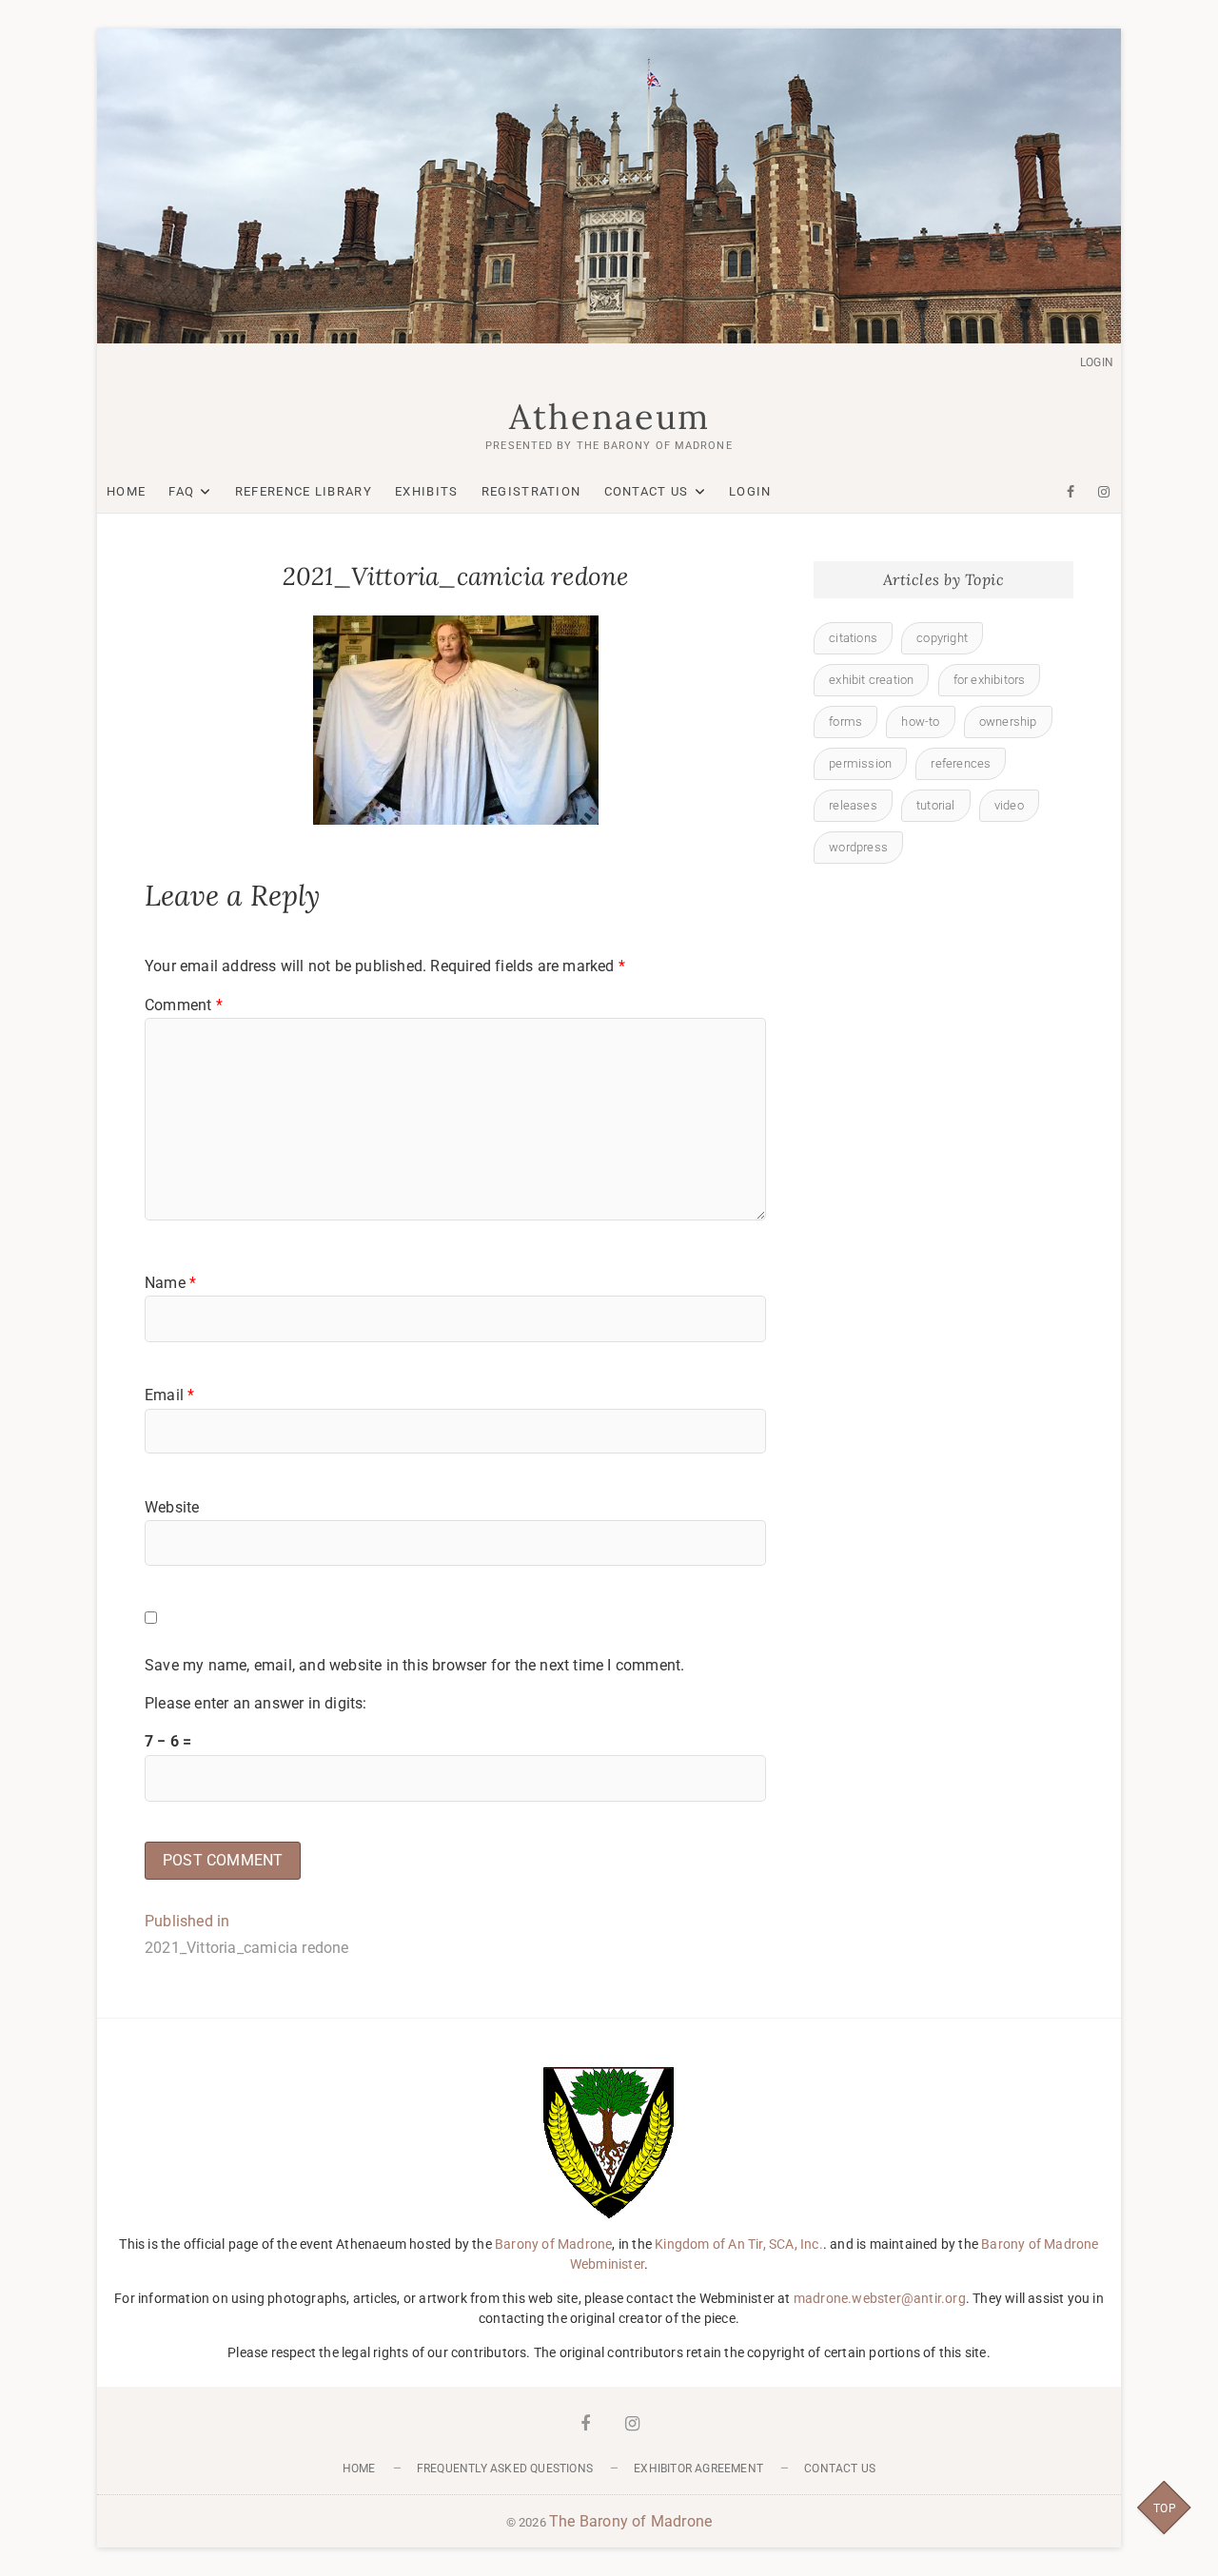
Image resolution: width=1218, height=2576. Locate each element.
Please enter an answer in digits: (256, 1703)
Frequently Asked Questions (505, 2469)
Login (1097, 362)
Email (169, 1395)
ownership (1008, 722)
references (961, 763)
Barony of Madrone (553, 2244)
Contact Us (647, 491)
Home (126, 491)
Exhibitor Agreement (698, 2469)
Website (172, 1507)
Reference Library (304, 491)
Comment (184, 1005)
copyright (942, 638)
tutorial (936, 805)
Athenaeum (609, 417)
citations (853, 638)
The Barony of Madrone (630, 2521)
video (1009, 805)
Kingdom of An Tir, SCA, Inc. (739, 2244)
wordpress (858, 847)
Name (170, 1283)
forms (845, 722)
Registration (531, 491)
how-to (920, 722)
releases (853, 805)
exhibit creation (871, 680)
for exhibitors (990, 680)
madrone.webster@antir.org (880, 2298)
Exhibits (426, 491)
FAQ (181, 491)
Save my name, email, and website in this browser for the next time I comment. (414, 1665)
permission (860, 763)
